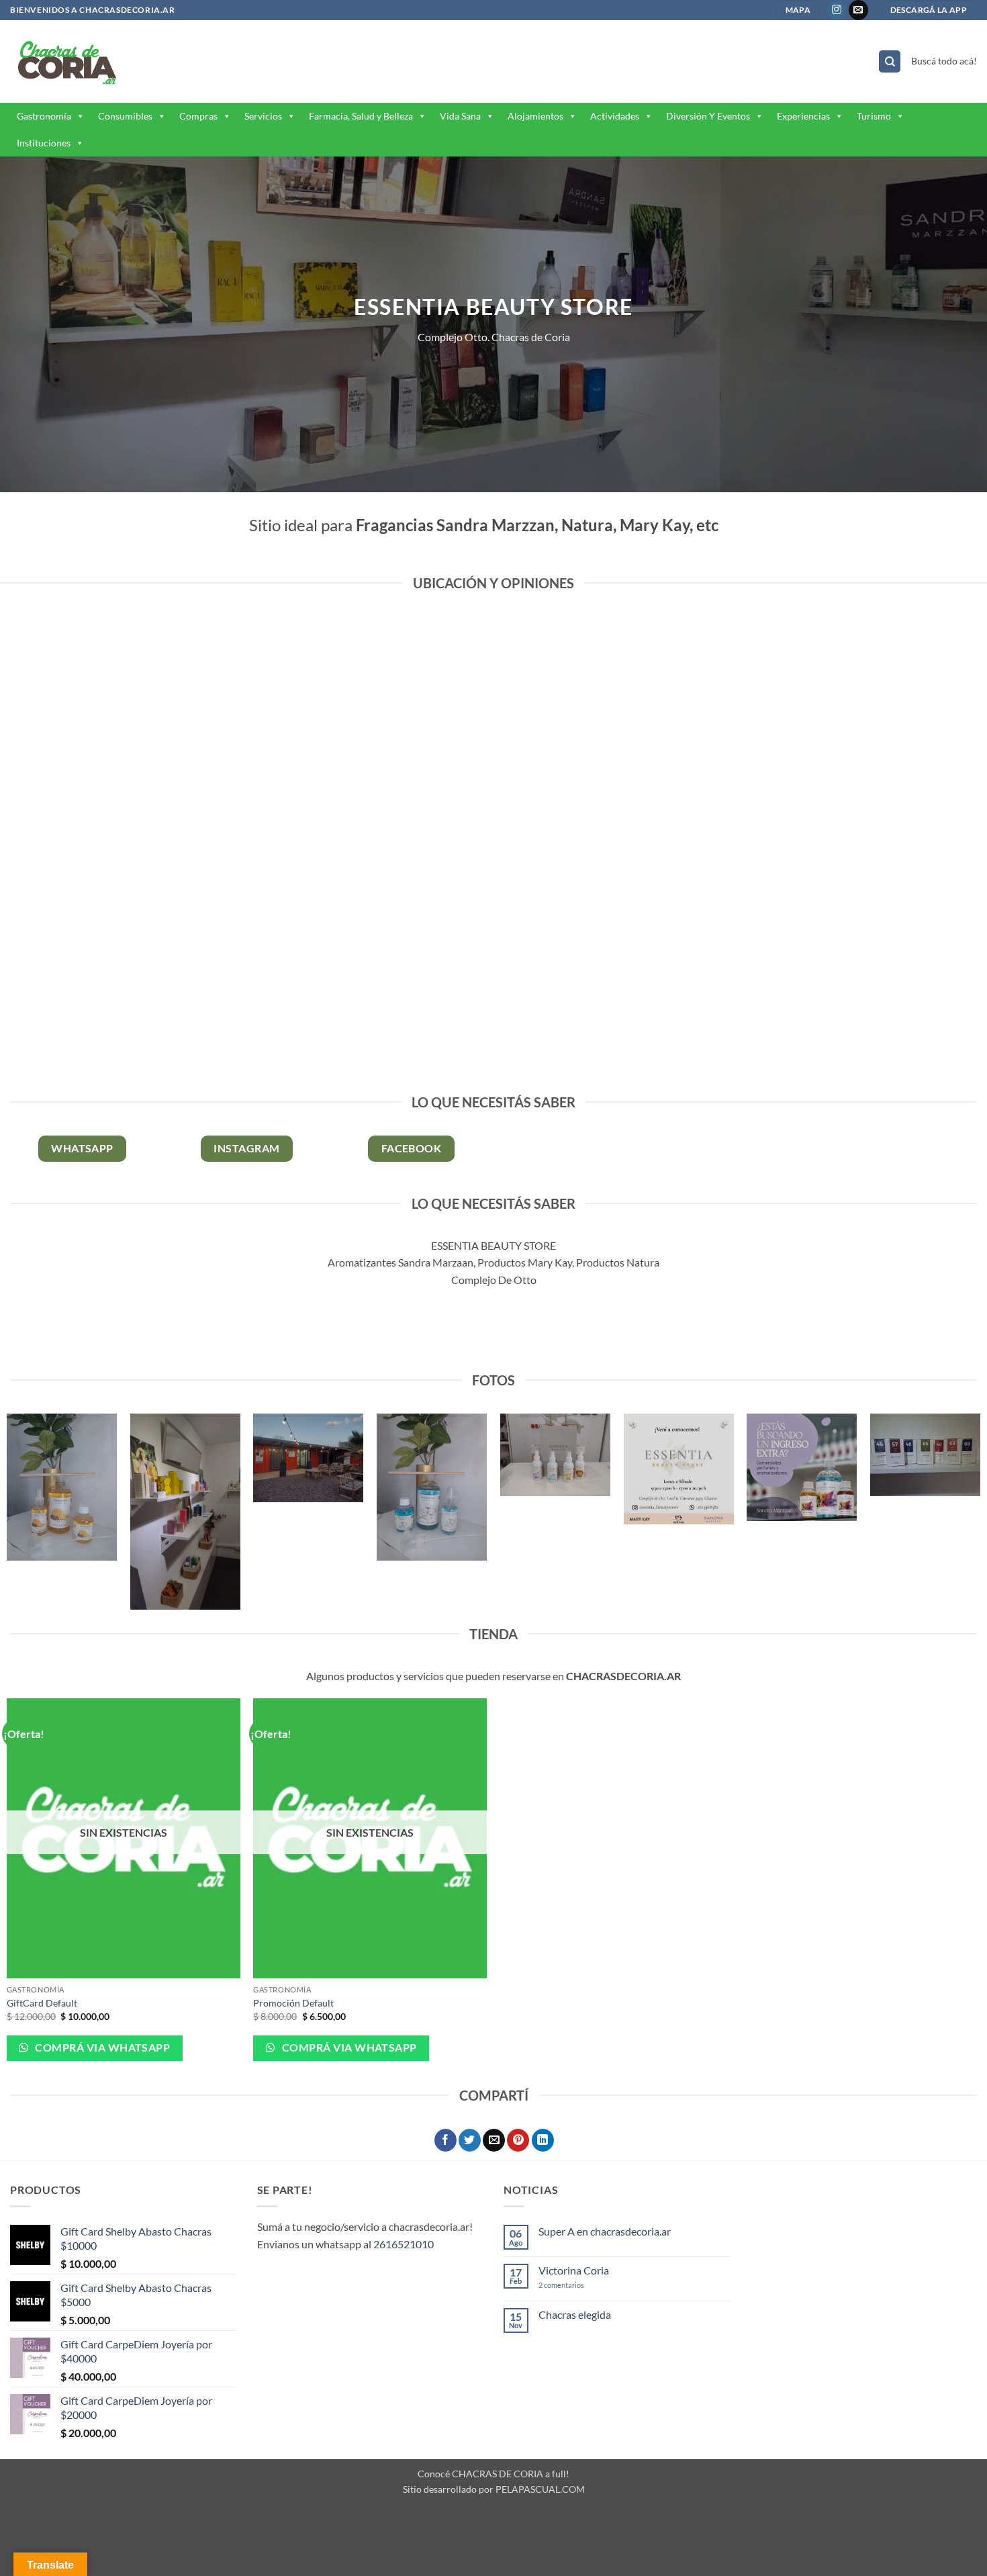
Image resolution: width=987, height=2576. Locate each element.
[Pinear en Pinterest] (518, 2140)
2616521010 (404, 2244)
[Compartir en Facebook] (445, 2140)
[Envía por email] (494, 2140)
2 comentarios (576, 2285)
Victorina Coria (574, 2270)
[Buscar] (890, 61)
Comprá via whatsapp (101, 2048)
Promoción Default (293, 2003)
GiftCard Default (42, 2003)
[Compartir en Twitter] (470, 2140)
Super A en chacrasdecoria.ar (605, 2231)
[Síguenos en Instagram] (837, 10)
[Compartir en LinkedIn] (543, 2140)
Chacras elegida (575, 2314)
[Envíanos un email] (858, 10)
